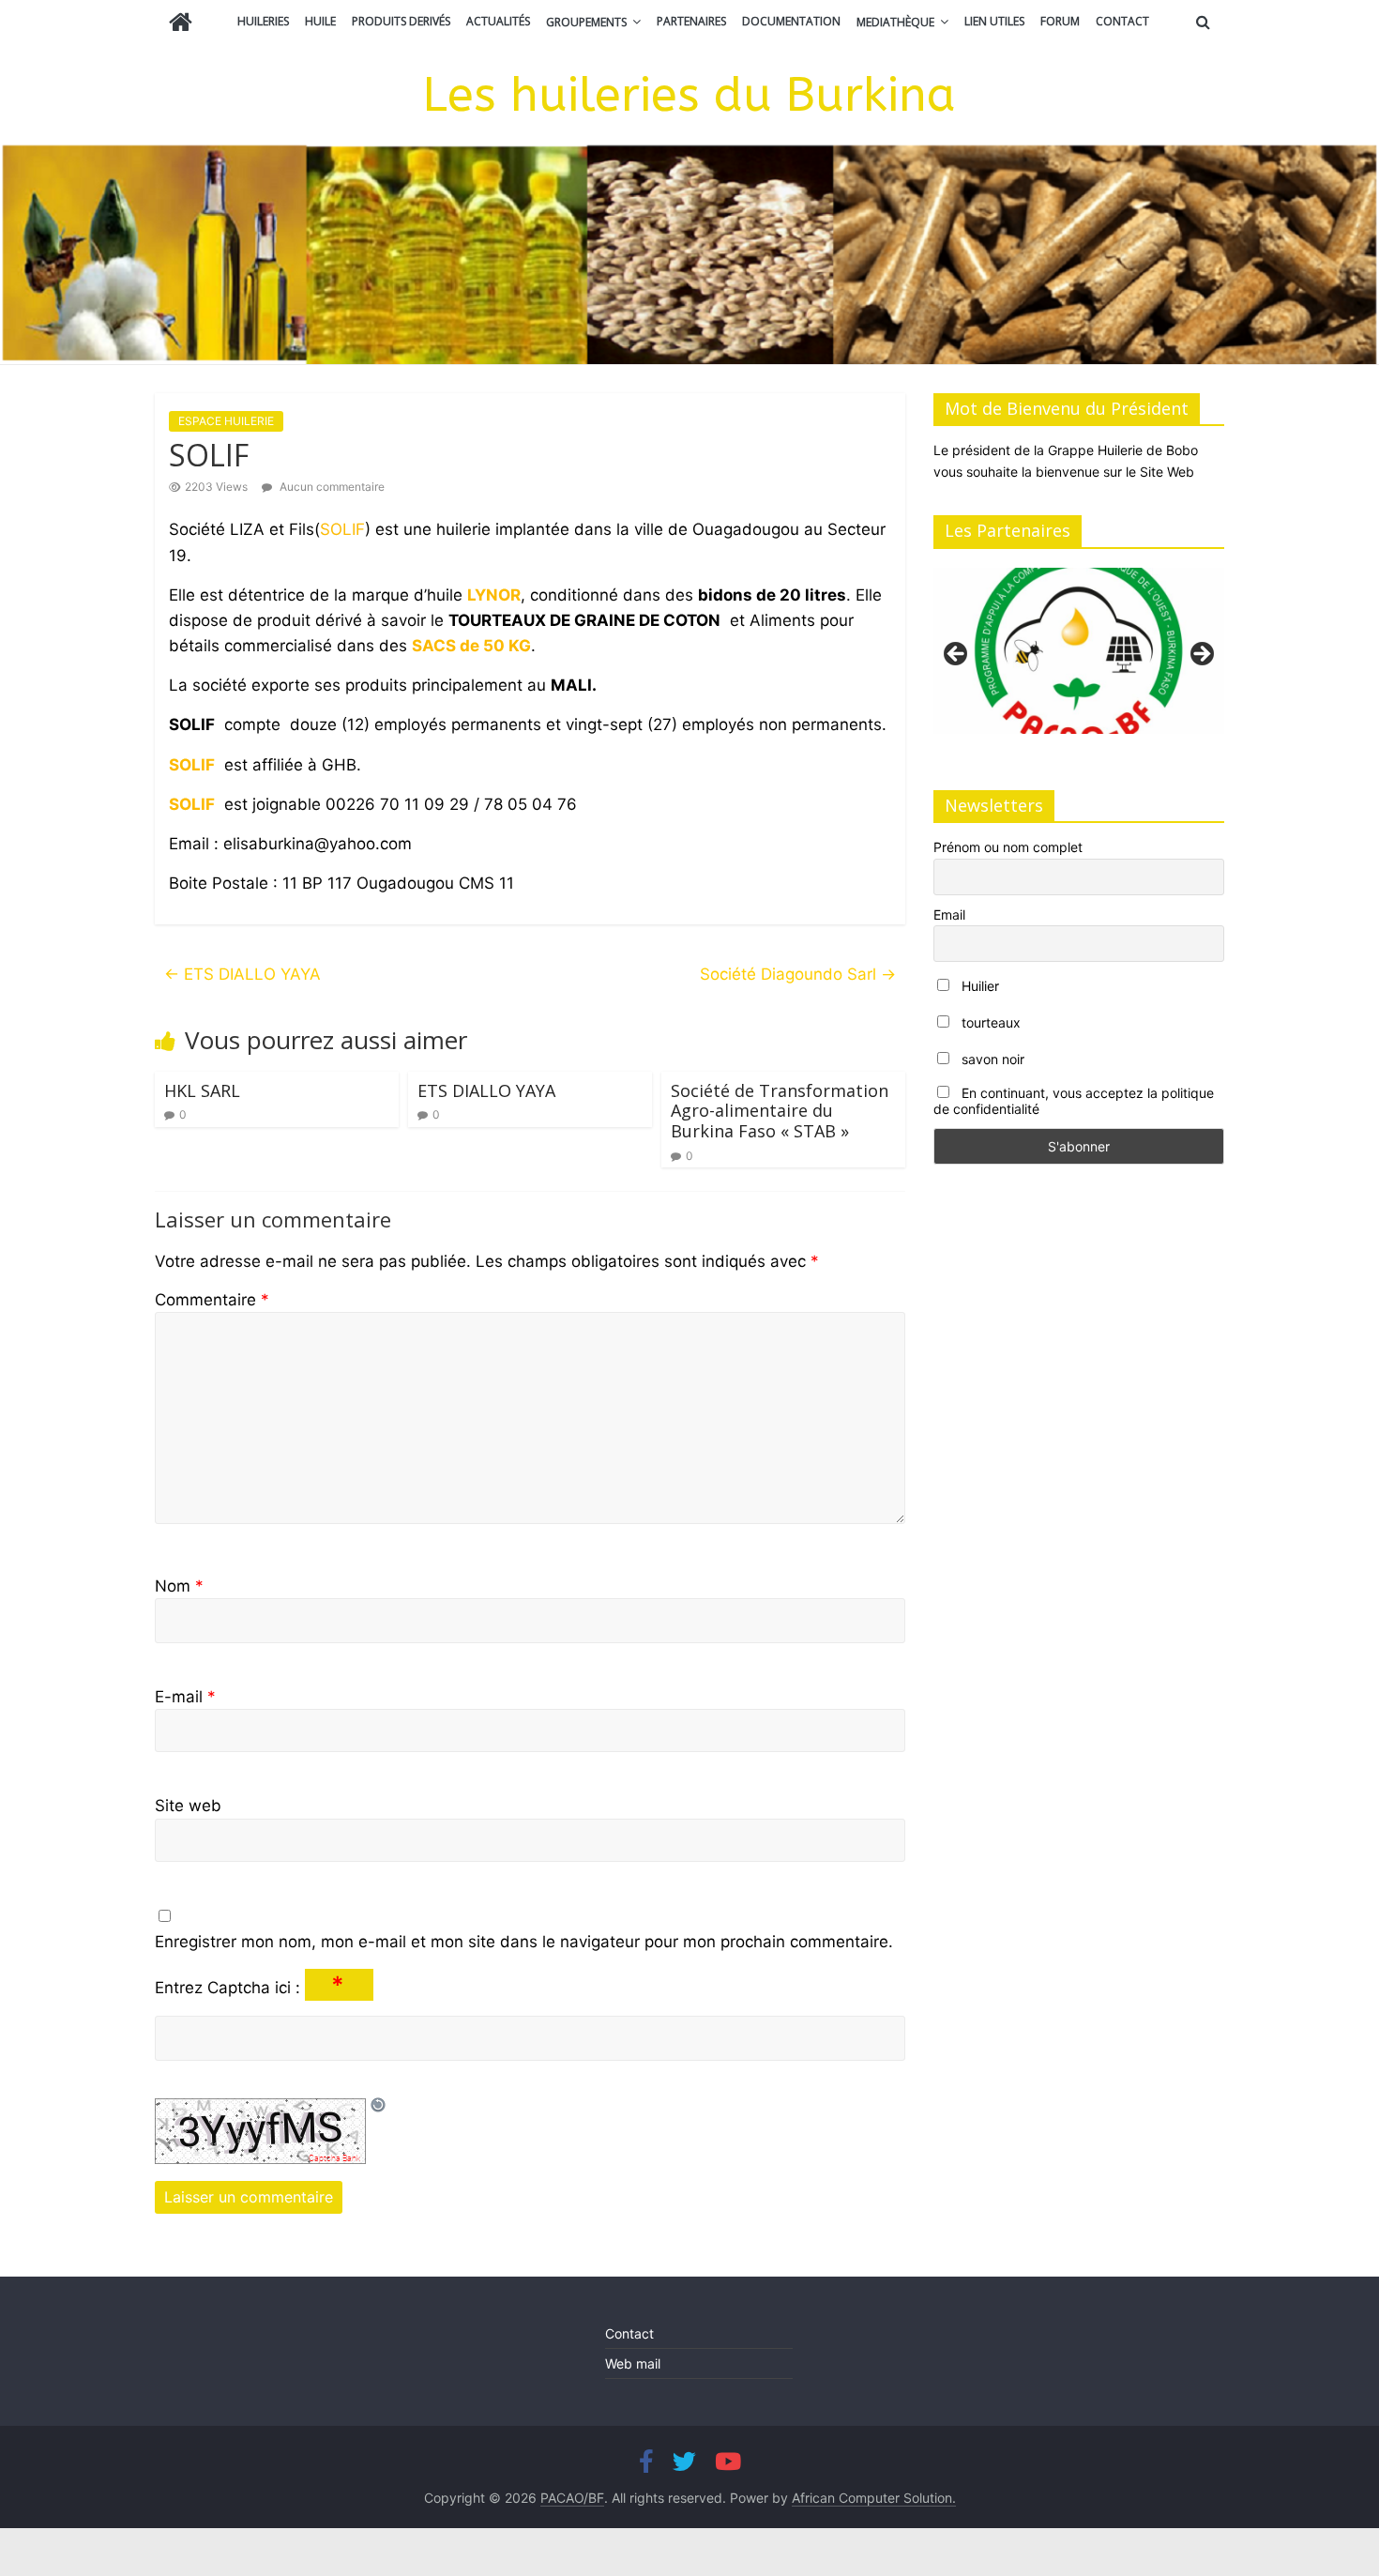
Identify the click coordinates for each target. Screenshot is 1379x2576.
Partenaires (691, 21)
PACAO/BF (572, 2498)
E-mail (185, 1697)
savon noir (991, 1059)
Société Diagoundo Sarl (798, 974)
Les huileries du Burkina (689, 95)
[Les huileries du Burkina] (181, 24)
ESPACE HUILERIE (226, 421)
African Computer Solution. (874, 2498)
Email (949, 915)
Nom (179, 1586)
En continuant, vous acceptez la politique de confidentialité (1074, 1101)
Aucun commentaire (331, 487)
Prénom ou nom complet (1008, 847)
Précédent (957, 655)
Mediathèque (895, 22)
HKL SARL (202, 1090)
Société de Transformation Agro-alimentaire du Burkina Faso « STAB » (780, 1111)
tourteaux (989, 1022)
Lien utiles (994, 21)
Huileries (263, 21)
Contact (1122, 21)
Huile (320, 21)
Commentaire (212, 1300)
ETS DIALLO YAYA (242, 974)
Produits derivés (401, 21)
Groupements (586, 22)
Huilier (978, 986)
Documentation (791, 21)
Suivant (1201, 655)
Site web (188, 1806)
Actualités (498, 21)
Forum (1060, 21)
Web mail (633, 2363)
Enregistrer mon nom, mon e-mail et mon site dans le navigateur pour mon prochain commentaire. (524, 1942)
